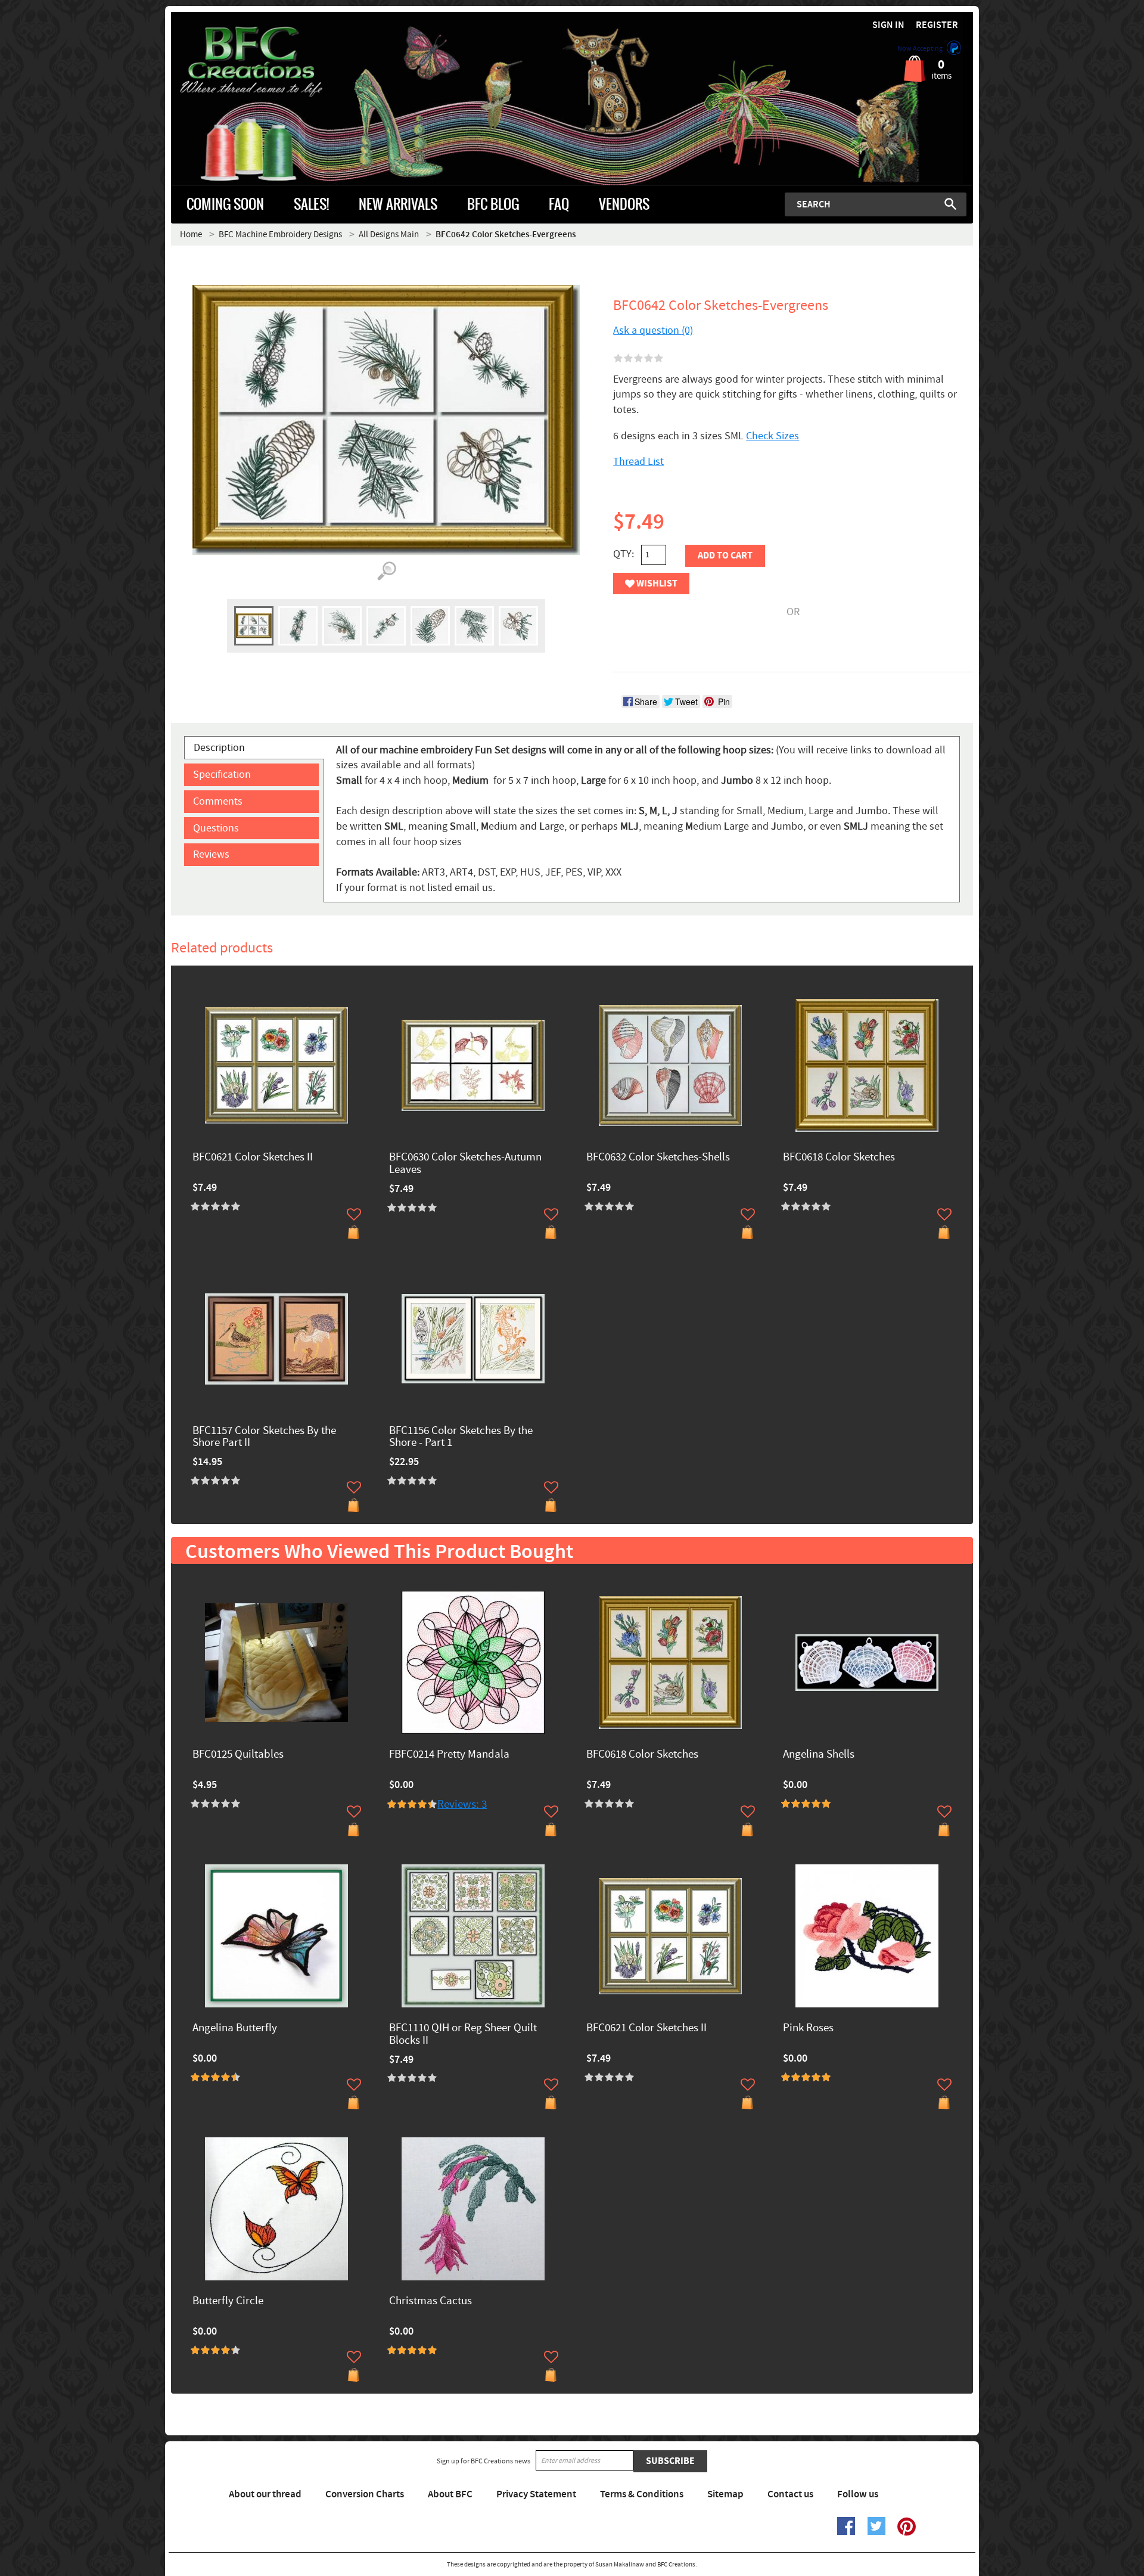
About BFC (450, 2494)
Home (191, 235)
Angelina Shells (819, 1755)
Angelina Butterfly (235, 2029)
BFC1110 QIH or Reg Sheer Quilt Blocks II (463, 2035)
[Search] (950, 204)
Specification (222, 775)
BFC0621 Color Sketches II (253, 1158)
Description (219, 748)
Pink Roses (808, 2029)
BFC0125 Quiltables (238, 1755)
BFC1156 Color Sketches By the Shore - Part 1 (461, 1438)
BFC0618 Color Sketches (839, 1158)
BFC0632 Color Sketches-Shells (658, 1158)
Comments (218, 801)
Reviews (211, 854)
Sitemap (725, 2494)
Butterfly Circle (228, 2302)
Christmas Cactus (430, 2302)
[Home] (271, 62)
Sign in (888, 25)
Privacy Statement (536, 2494)
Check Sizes (772, 436)
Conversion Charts (365, 2494)
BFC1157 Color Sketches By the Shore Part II (264, 1438)
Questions (216, 828)
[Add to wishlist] (354, 1214)
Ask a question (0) (653, 330)
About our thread (265, 2494)
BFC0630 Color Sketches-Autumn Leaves (465, 1164)
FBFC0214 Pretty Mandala (449, 1755)
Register (937, 25)
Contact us (790, 2494)
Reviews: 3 (462, 1804)
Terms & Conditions (642, 2494)
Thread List (638, 462)
